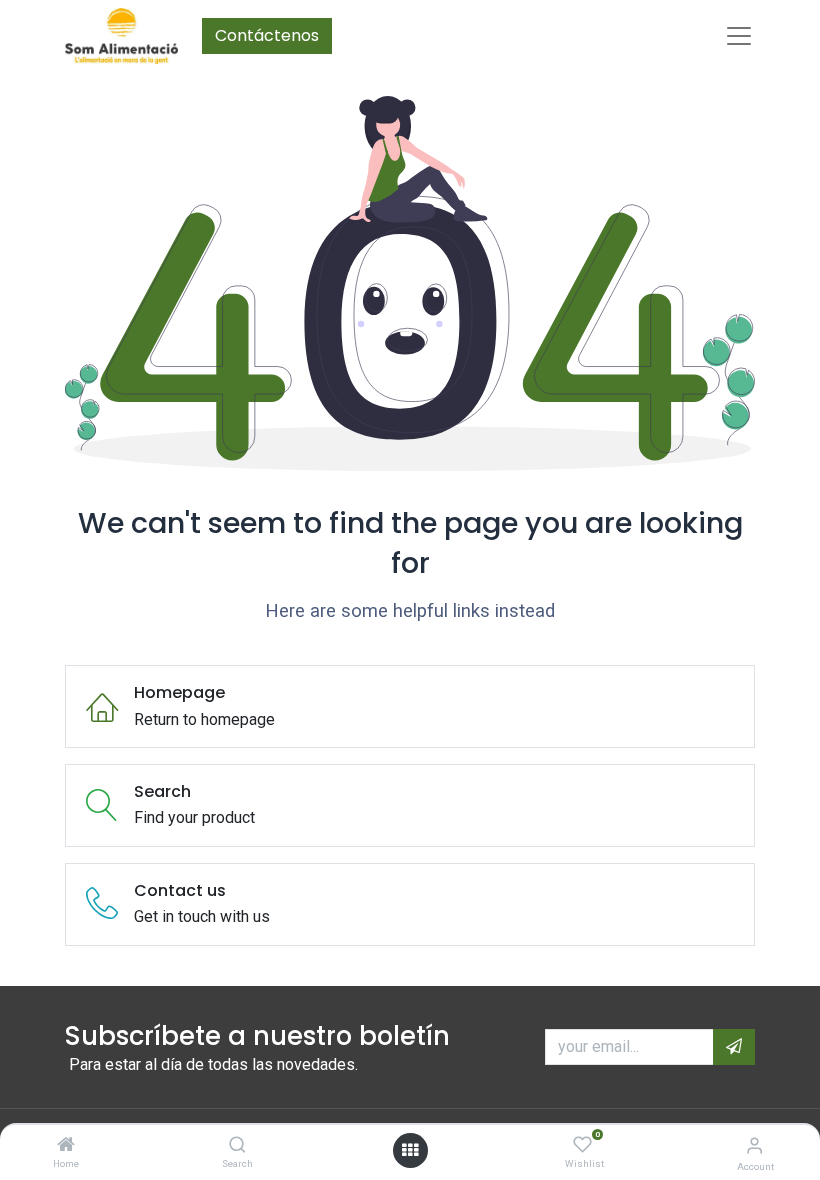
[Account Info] (754, 1145)
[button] (734, 1047)
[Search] (237, 1145)
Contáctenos (267, 35)
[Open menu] (410, 1150)
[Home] (66, 1145)
